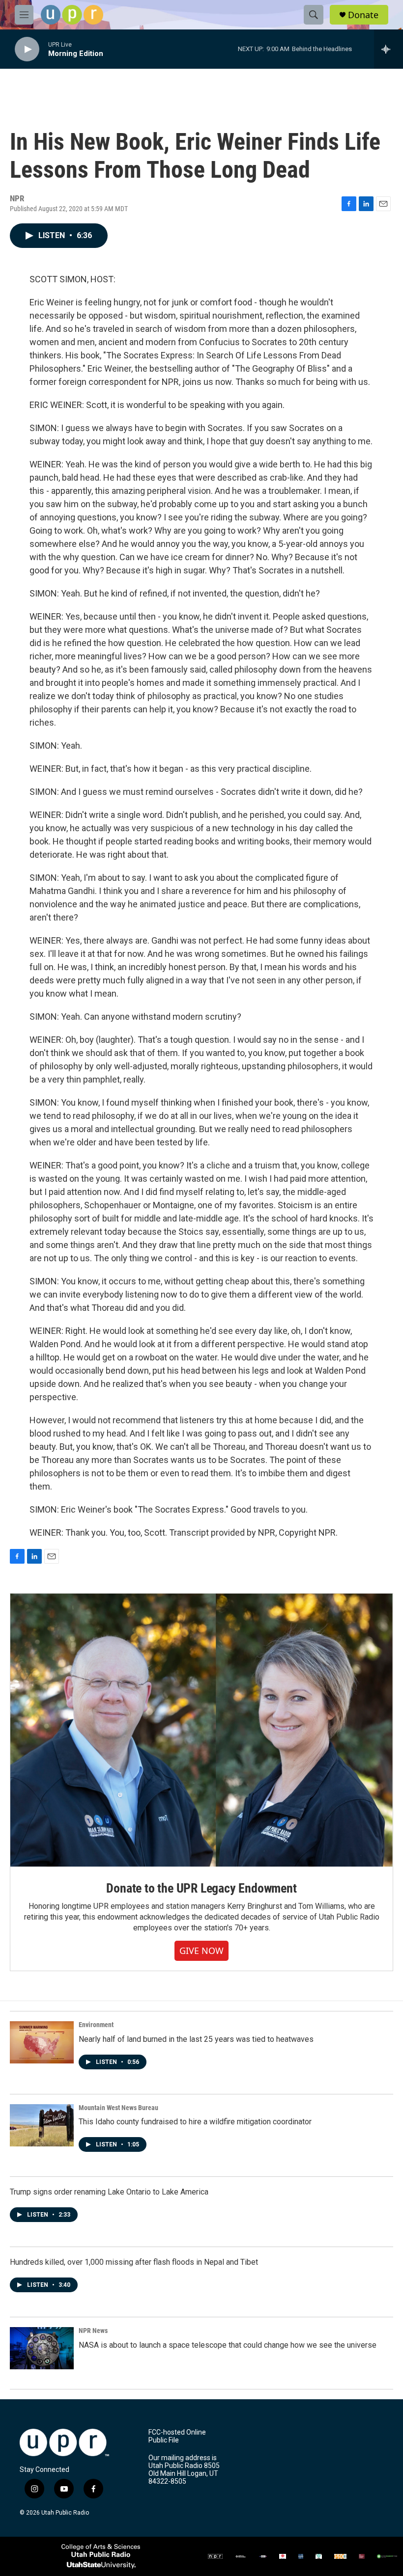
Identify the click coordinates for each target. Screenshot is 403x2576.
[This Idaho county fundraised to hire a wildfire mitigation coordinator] (42, 2125)
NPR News (93, 2331)
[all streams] (389, 49)
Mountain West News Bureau (118, 2108)
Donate (363, 15)
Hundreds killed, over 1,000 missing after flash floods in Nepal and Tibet (134, 2262)
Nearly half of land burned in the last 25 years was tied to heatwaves (196, 2039)
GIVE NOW (201, 1951)
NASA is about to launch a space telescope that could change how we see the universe (228, 2345)
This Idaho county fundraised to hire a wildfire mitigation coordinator (195, 2122)
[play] (27, 49)
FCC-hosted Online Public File (177, 2436)
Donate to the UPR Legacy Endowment (201, 1888)
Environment (96, 2025)
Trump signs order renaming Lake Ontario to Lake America (109, 2192)
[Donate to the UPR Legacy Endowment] (201, 1730)
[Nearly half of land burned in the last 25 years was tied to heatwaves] (42, 2042)
